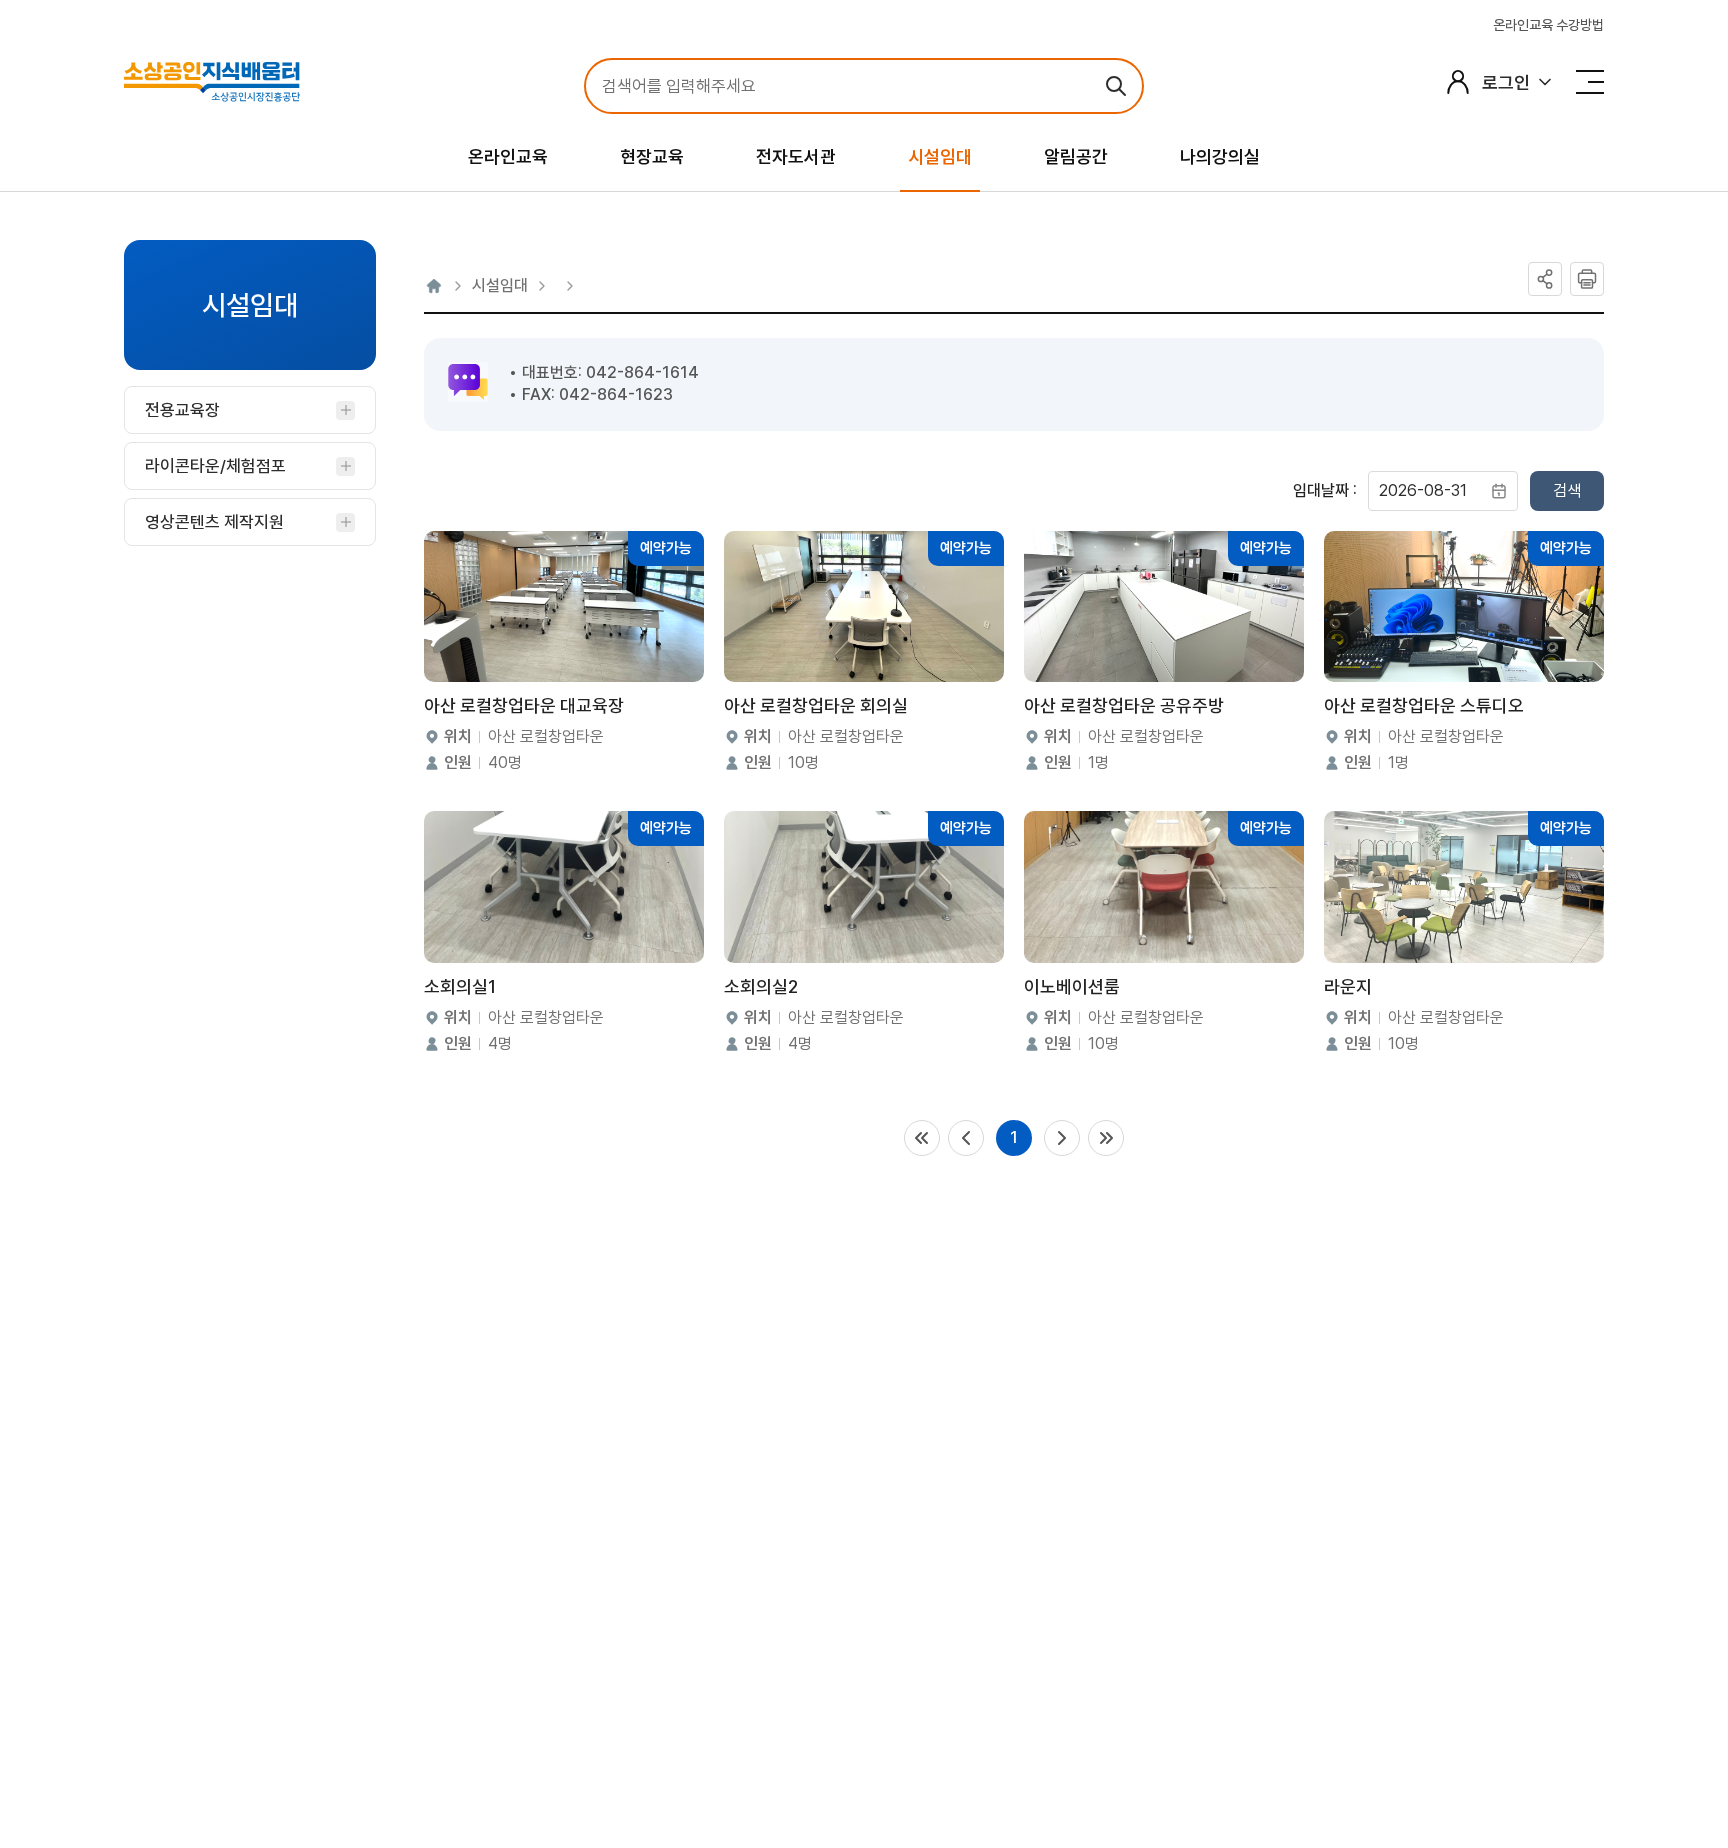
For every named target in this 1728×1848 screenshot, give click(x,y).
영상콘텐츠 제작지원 (214, 522)
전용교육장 (182, 410)
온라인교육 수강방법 (1548, 25)
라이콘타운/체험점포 (215, 466)
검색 (1567, 490)
